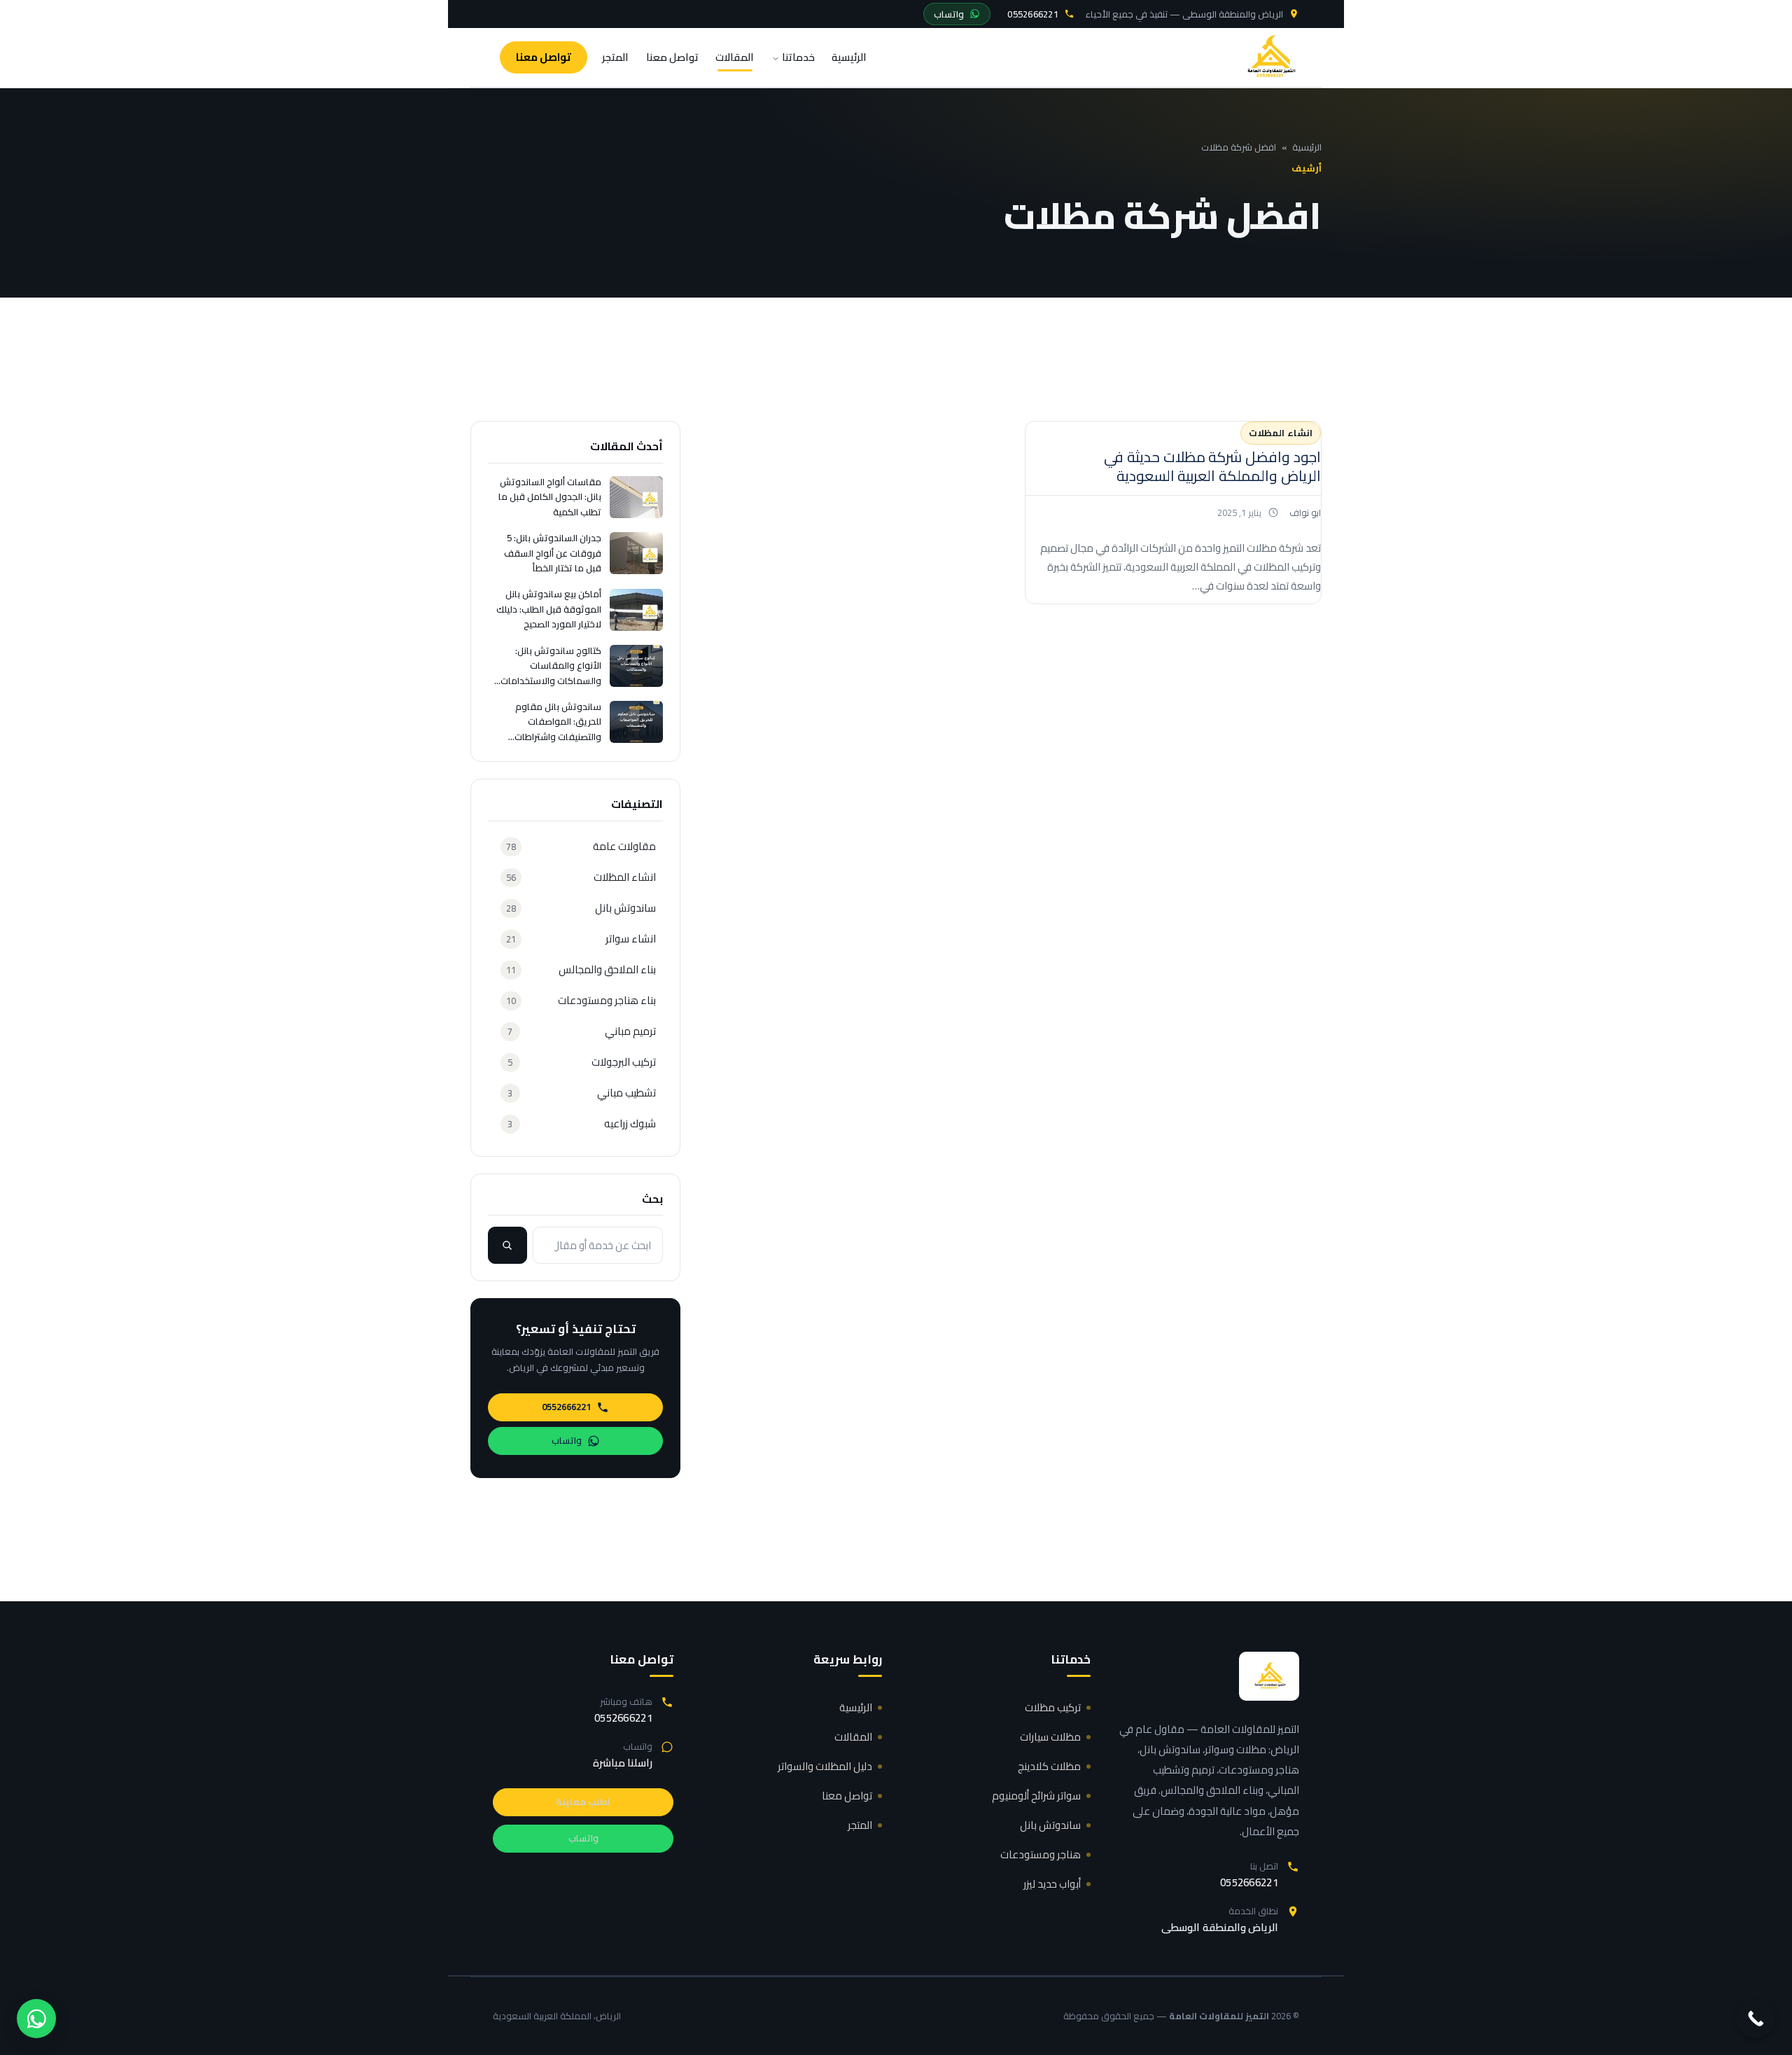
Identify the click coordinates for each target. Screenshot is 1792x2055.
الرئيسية (849, 57)
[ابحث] (507, 1245)
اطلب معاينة (583, 1802)
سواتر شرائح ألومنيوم (1036, 1796)
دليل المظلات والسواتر (825, 1766)
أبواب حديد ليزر (1052, 1884)
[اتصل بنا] (1756, 2019)
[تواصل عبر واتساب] (36, 2019)
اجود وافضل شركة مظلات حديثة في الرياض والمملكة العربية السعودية (1212, 466)
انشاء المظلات (1281, 433)
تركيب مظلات (1053, 1707)
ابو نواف (1305, 513)
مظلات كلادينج (1049, 1766)
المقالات (735, 57)
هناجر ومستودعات (1041, 1854)
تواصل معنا (672, 57)
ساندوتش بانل (1050, 1825)
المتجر (615, 57)
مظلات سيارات (1050, 1737)
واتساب (949, 14)
